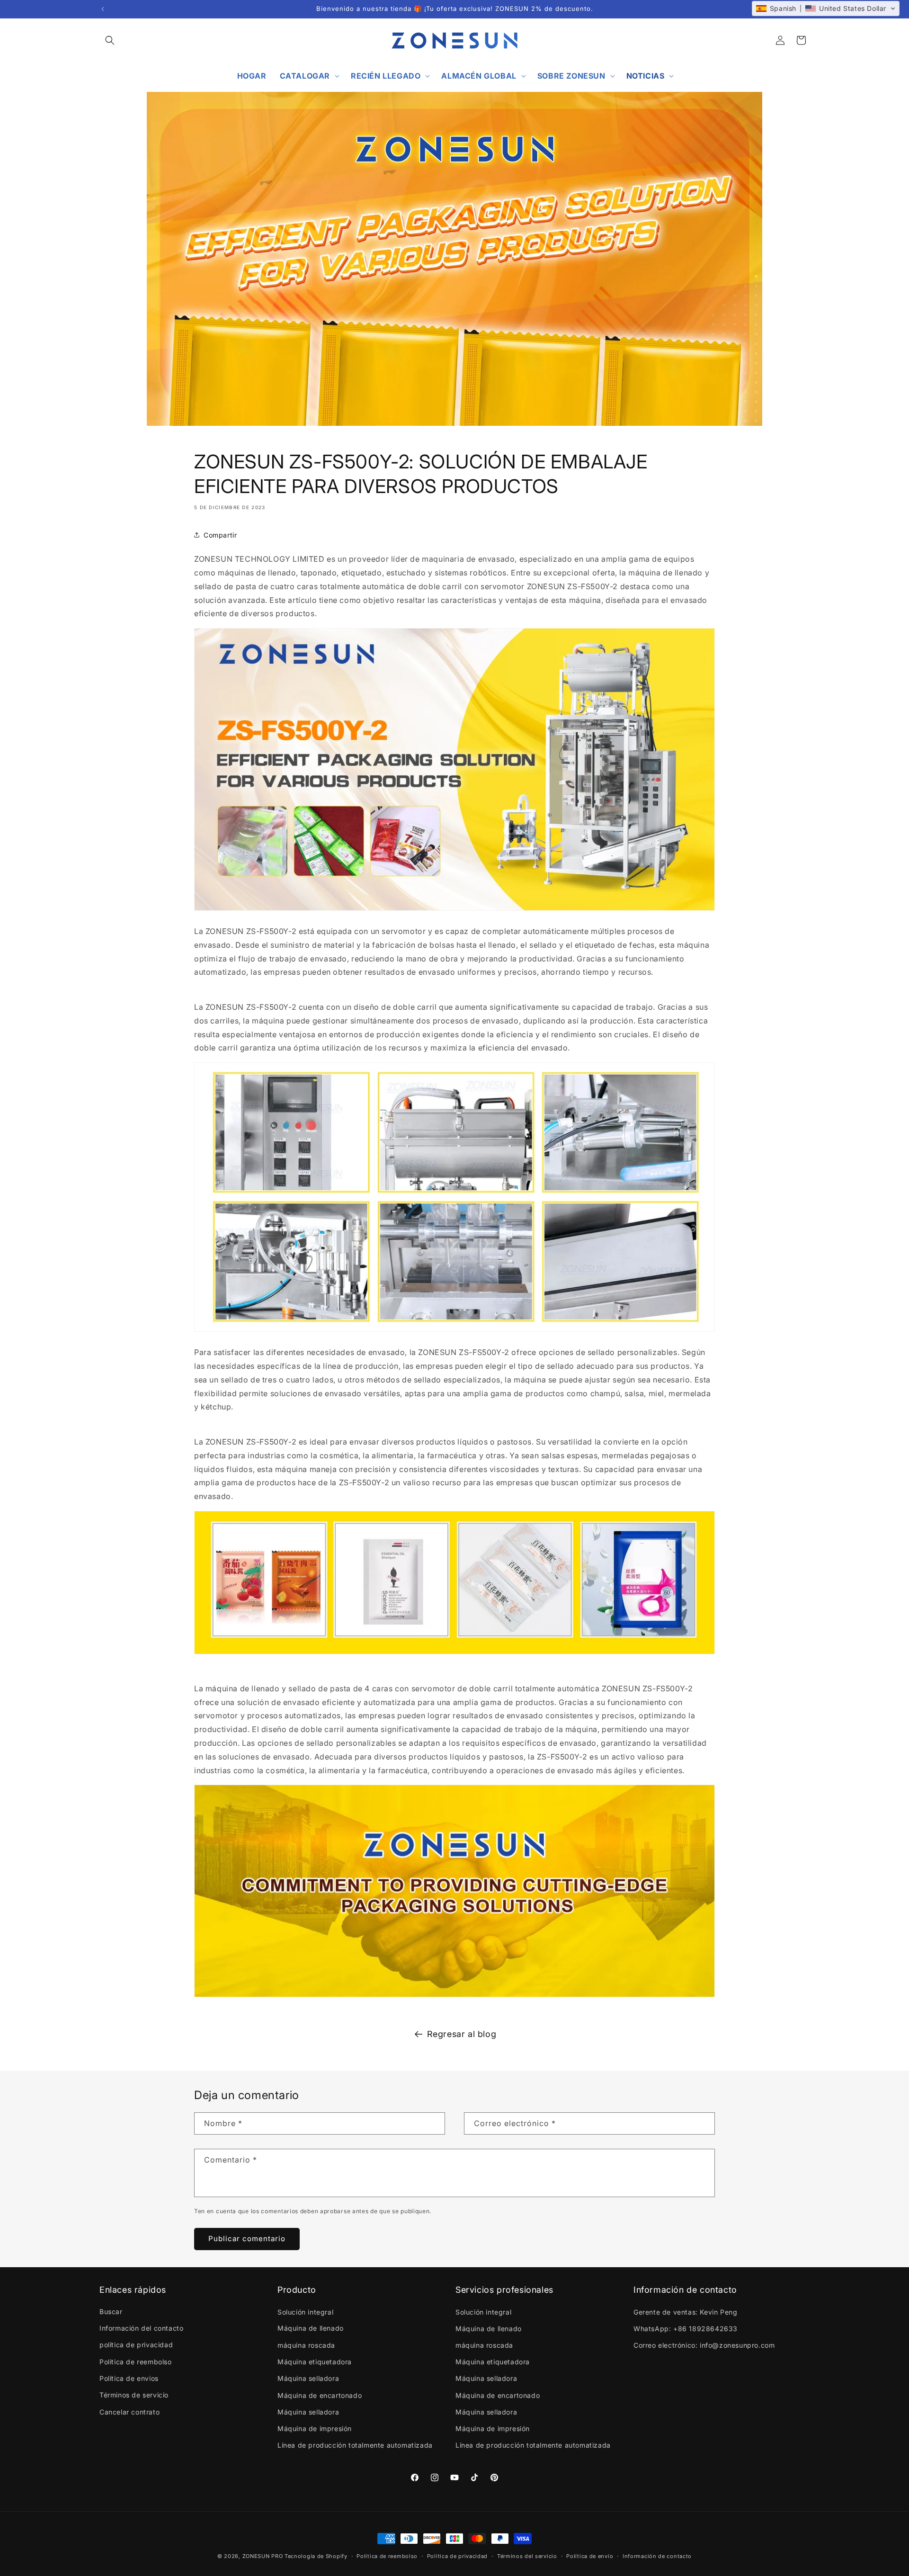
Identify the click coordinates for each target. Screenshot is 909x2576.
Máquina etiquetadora (315, 2361)
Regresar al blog (462, 2034)
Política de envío (590, 2556)
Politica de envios (129, 2378)
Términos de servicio (134, 2395)
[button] (110, 40)
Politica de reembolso (136, 2361)
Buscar (111, 2311)
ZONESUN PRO (263, 2556)
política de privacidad (136, 2345)
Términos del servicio (527, 2556)
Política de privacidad (457, 2556)
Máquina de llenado (311, 2328)
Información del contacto (141, 2328)
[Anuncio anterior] (103, 9)
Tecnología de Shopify (316, 2556)
